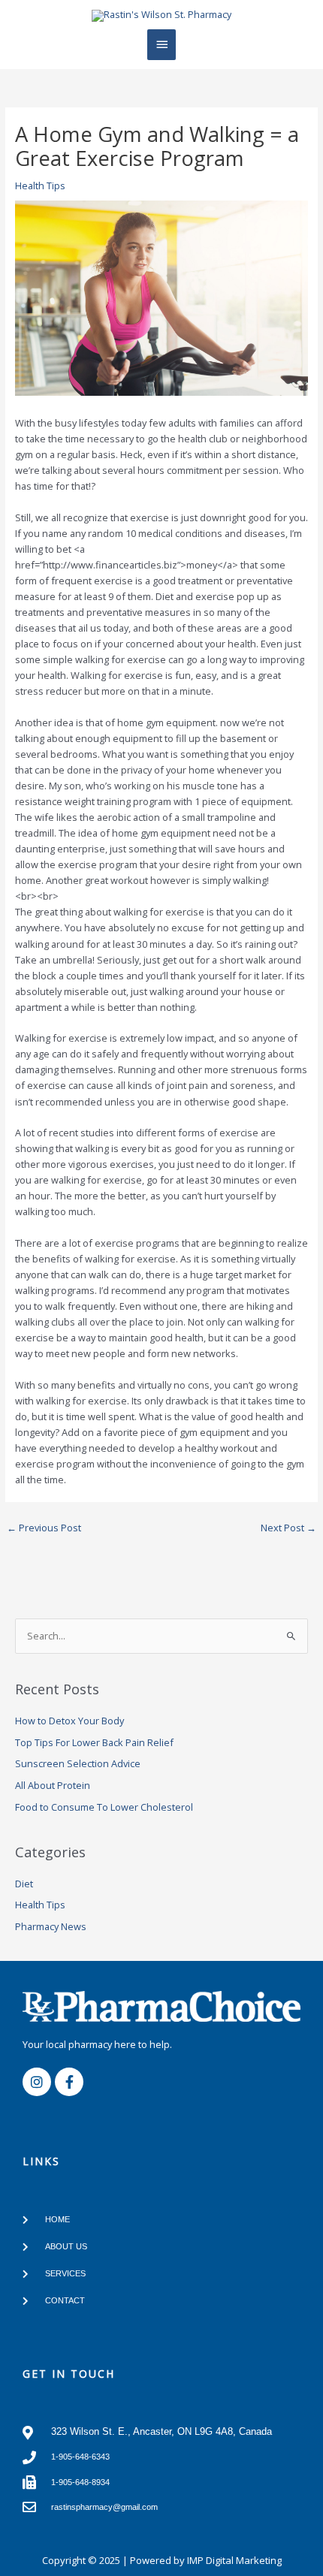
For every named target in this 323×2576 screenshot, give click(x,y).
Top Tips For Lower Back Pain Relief (94, 1742)
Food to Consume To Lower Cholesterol (104, 1807)
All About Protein (53, 1785)
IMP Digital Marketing (234, 2560)
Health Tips (40, 186)
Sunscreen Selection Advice (78, 1763)
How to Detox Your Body (69, 1721)
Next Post (288, 1528)
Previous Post (44, 1528)
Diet (24, 1884)
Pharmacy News (51, 1926)
